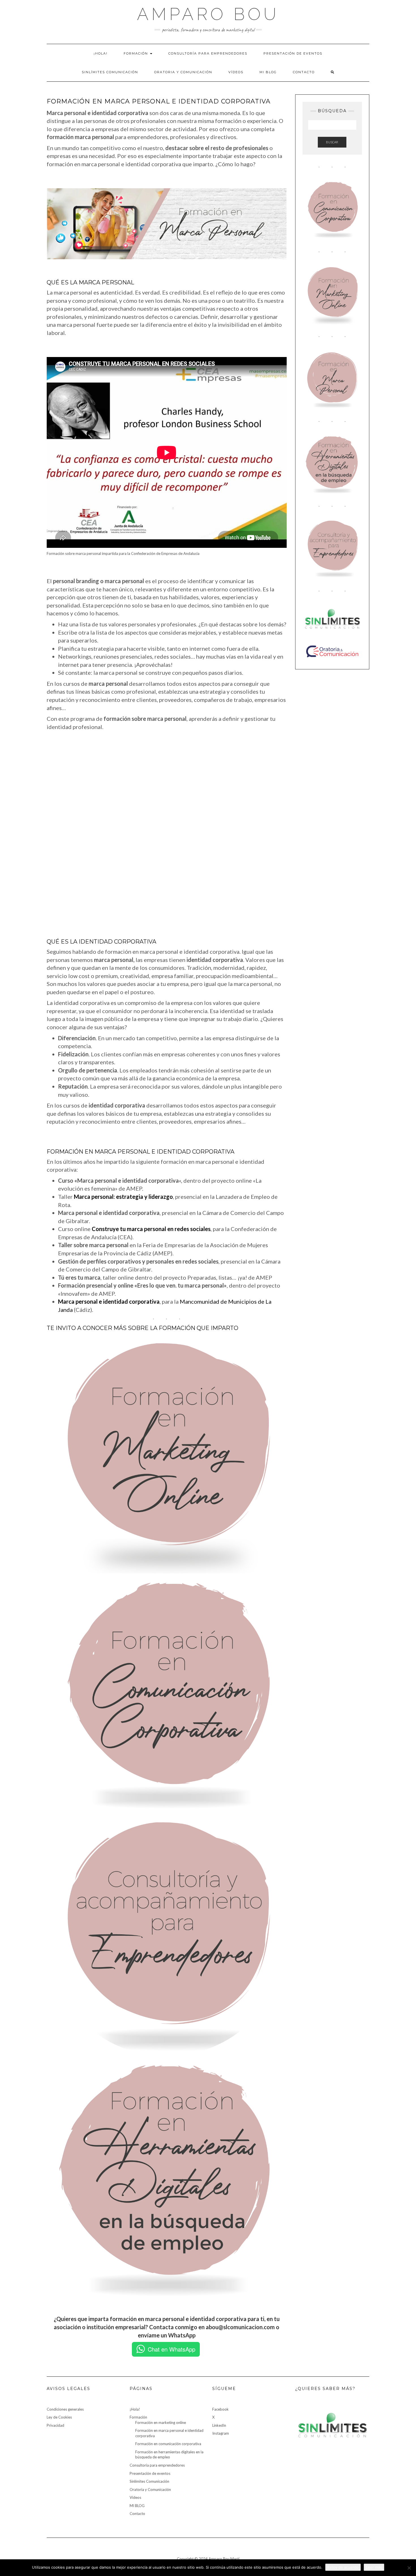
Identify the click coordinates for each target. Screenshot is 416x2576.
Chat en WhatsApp (171, 2349)
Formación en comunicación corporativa (168, 2444)
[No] (409, 2568)
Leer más (374, 2567)
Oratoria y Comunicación (183, 72)
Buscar (332, 142)
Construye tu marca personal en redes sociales (151, 1229)
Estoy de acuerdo (343, 2567)
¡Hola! (101, 53)
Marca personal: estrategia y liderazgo (123, 1197)
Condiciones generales (65, 2409)
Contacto (304, 72)
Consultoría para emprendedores (208, 53)
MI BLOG (268, 72)
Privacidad (55, 2425)
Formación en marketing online (161, 2423)
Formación (137, 53)
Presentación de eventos (293, 53)
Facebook (220, 2409)
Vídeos (236, 72)
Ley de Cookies (59, 2417)
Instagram (221, 2433)
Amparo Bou (208, 14)
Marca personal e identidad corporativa (109, 1301)
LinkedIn (219, 2425)
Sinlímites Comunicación (110, 72)
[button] (52, 835)
